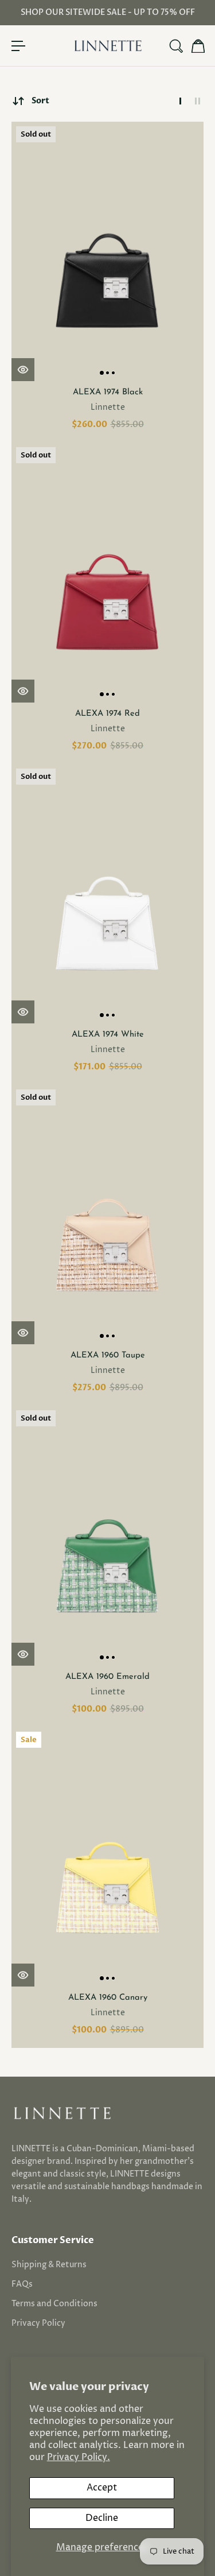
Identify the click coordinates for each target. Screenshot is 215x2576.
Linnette (108, 407)
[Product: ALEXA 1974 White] (107, 894)
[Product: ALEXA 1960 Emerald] (107, 1535)
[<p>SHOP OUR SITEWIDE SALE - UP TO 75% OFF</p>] (107, 13)
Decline (102, 2518)
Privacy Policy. (79, 2457)
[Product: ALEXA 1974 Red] (107, 572)
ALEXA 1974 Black (108, 392)
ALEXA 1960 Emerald (107, 1677)
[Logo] (108, 46)
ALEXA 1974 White (108, 1035)
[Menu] (18, 46)
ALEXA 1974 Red (107, 714)
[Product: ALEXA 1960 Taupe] (107, 1215)
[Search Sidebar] (175, 46)
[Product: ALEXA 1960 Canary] (107, 1857)
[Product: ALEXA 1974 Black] (107, 251)
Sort (40, 101)
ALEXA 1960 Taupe (108, 1355)
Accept (102, 2488)
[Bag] (197, 46)
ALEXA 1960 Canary (108, 1998)
